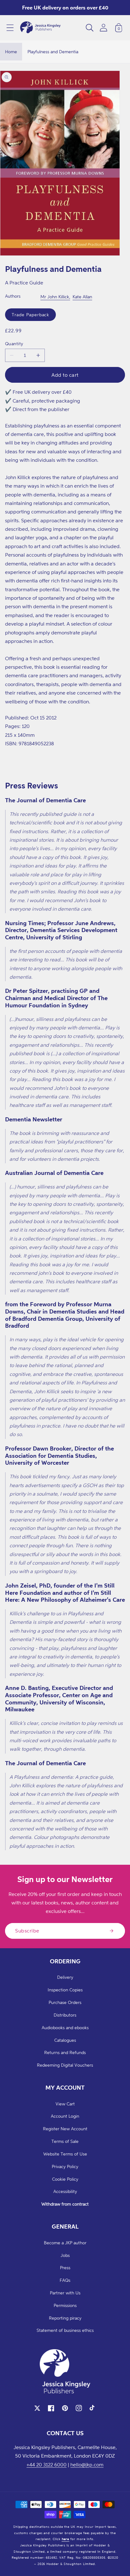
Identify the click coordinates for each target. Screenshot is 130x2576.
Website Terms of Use (65, 2154)
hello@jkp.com (87, 2464)
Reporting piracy (65, 2318)
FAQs (65, 2280)
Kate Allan (82, 297)
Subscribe (27, 1931)
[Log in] (103, 28)
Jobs (65, 2255)
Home (11, 52)
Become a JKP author (65, 2243)
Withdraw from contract (65, 2204)
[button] (10, 28)
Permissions (65, 2305)
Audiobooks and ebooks (65, 2027)
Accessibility (65, 2191)
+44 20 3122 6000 (47, 2464)
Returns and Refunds (65, 2052)
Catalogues (65, 2040)
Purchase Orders (65, 2002)
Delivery (65, 1977)
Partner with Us (65, 2293)
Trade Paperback (30, 315)
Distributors (65, 2015)
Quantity (14, 343)
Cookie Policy (65, 2179)
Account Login (65, 2116)
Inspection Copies (65, 1990)
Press (65, 2267)
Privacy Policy (65, 2166)
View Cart (65, 2104)
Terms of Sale (65, 2141)
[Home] (40, 28)
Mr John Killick (55, 297)
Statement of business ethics (65, 2330)
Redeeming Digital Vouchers (65, 2065)
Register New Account (65, 2129)
